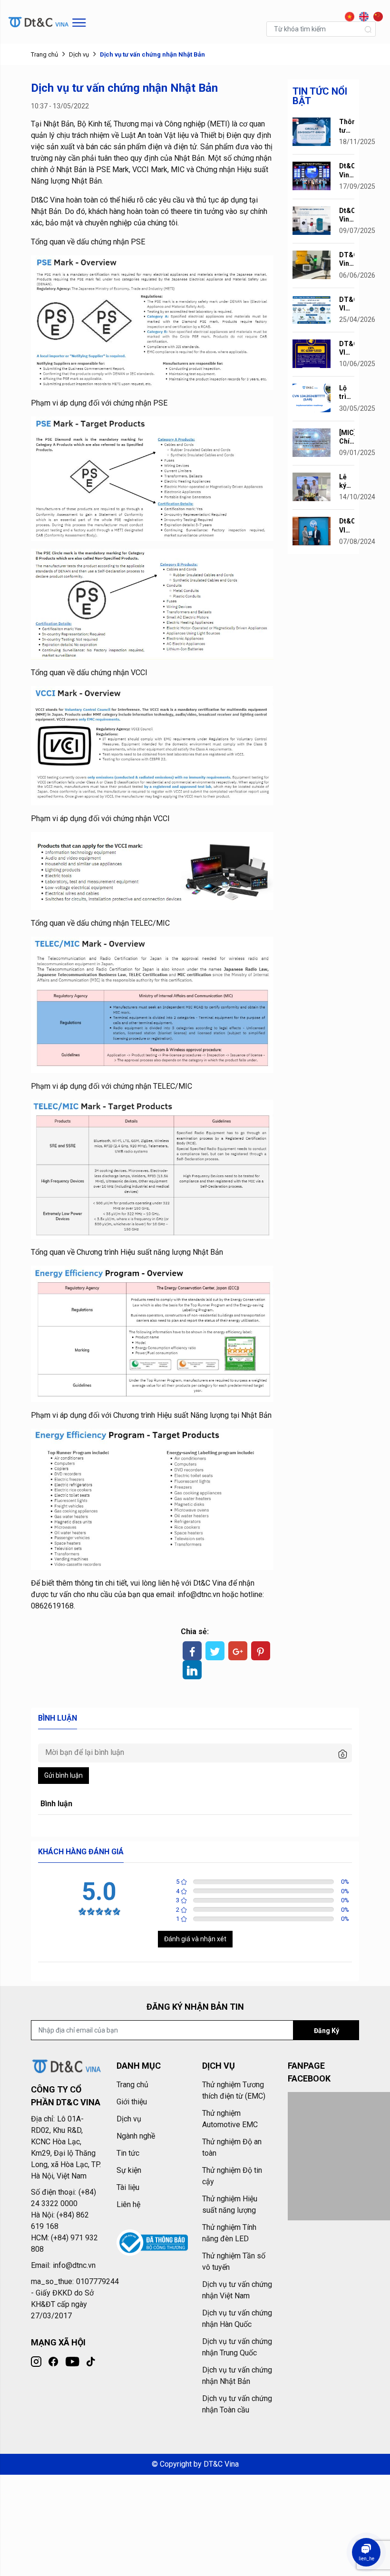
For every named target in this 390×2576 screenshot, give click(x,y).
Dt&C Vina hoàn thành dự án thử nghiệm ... (347, 215)
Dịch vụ (79, 54)
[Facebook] (192, 1651)
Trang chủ (44, 54)
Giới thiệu (132, 2102)
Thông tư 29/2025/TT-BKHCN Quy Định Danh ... (347, 126)
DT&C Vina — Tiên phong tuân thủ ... (347, 259)
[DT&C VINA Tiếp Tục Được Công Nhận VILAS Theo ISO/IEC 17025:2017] (312, 309)
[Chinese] (376, 14)
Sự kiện (129, 2170)
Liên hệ (128, 2204)
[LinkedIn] (192, 1670)
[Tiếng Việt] (347, 14)
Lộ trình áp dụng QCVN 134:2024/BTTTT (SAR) (347, 392)
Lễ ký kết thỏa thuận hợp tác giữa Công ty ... (347, 481)
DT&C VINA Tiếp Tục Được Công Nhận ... (347, 304)
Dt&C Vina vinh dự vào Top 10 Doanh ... (347, 170)
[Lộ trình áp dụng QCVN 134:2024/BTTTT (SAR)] (312, 397)
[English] (361, 14)
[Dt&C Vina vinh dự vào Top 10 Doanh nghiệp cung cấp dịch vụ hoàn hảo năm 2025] (312, 176)
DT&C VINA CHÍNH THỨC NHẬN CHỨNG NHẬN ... (347, 348)
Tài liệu (128, 2187)
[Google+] (238, 1651)
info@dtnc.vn (199, 1594)
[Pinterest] (261, 1651)
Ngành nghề (136, 2136)
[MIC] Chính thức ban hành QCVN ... (347, 437)
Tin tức (128, 2153)
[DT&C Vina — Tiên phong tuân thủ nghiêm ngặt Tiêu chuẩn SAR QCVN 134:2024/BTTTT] (312, 264)
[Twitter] (215, 1651)
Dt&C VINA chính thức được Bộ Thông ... (347, 526)
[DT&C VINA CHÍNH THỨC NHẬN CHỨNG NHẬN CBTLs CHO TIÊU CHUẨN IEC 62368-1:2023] (312, 353)
